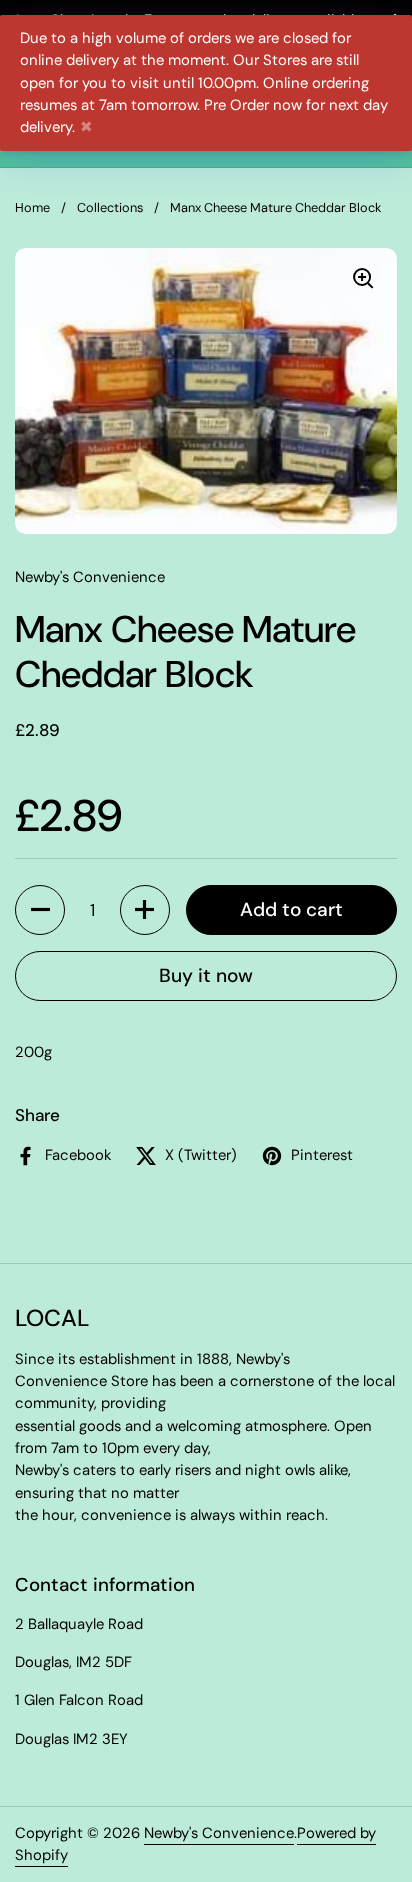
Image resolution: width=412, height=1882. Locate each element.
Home (32, 207)
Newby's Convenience (219, 1833)
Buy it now (206, 975)
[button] (40, 910)
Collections (110, 207)
